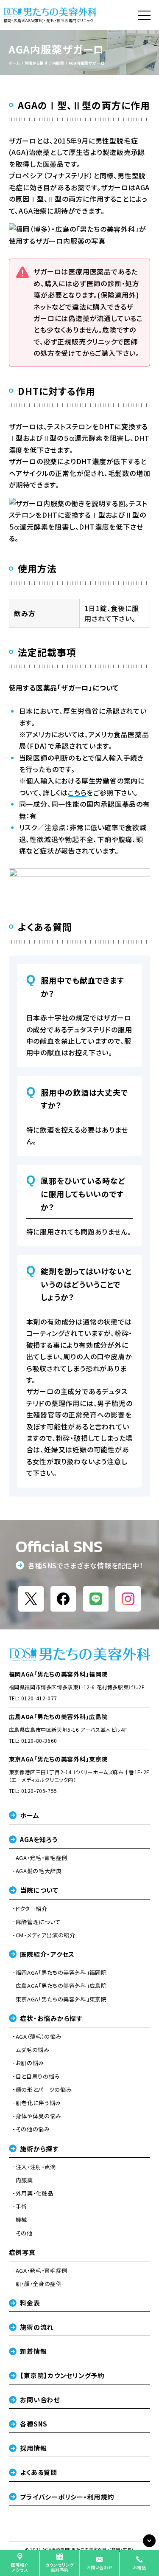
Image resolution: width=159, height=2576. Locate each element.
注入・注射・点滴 (36, 2167)
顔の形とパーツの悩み (44, 2090)
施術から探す (39, 2149)
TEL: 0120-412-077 (33, 1698)
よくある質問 (39, 2472)
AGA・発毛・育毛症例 (42, 1858)
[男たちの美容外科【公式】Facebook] (63, 1599)
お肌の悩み (30, 2063)
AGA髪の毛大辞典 (39, 1871)
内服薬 (24, 2180)
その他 (24, 2233)
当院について (39, 1890)
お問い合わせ (40, 2400)
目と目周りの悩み (38, 2077)
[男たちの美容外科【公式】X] (31, 1599)
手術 (21, 2207)
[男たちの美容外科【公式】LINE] (96, 1599)
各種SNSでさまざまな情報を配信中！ (85, 1566)
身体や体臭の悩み (39, 2116)
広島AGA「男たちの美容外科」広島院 (59, 1716)
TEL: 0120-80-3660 (33, 1740)
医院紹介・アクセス (47, 1954)
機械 (21, 2220)
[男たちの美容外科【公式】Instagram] (128, 1599)
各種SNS (34, 2424)
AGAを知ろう (39, 1839)
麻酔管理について (38, 1922)
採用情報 (33, 2448)
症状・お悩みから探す (51, 2018)
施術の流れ (37, 2327)
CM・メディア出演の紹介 (46, 1935)
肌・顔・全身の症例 (39, 2284)
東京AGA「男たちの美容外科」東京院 (59, 1759)
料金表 (30, 2303)
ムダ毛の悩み (33, 2050)
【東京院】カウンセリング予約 (62, 2375)
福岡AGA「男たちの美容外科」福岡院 (59, 1674)
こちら (77, 792)
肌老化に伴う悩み (38, 2103)
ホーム (29, 1815)
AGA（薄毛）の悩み (39, 2037)
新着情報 (33, 2351)
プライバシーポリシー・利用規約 (67, 2497)
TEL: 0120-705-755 (33, 1791)
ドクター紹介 (32, 1909)
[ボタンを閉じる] (149, 2541)
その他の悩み (33, 2129)
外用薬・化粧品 (35, 2193)
